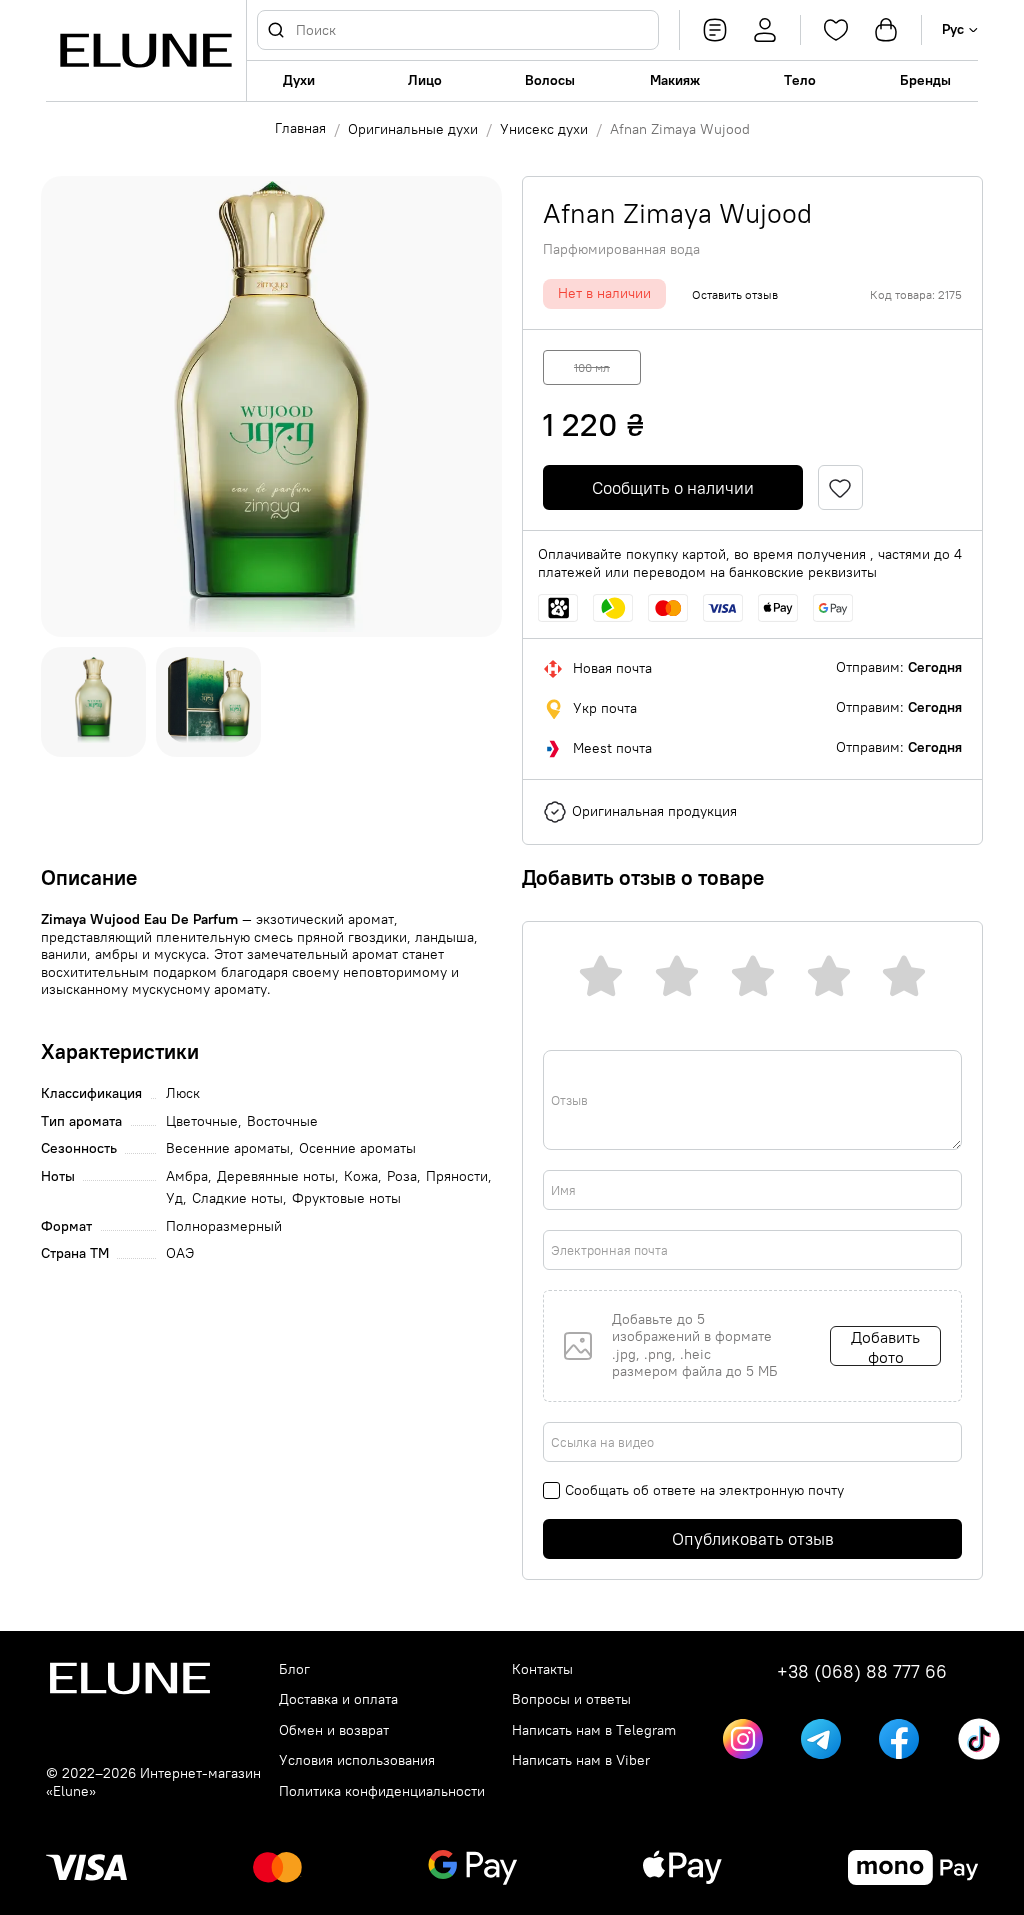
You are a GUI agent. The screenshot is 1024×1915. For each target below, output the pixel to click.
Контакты (542, 1669)
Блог (294, 1669)
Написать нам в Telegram (594, 1730)
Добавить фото (885, 1346)
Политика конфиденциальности (382, 1791)
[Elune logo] (146, 50)
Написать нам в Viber (581, 1760)
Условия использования (357, 1760)
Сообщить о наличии (673, 488)
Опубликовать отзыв (753, 1539)
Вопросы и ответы (571, 1699)
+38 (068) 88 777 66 (862, 1672)
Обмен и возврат (334, 1730)
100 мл (592, 367)
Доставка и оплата (338, 1699)
